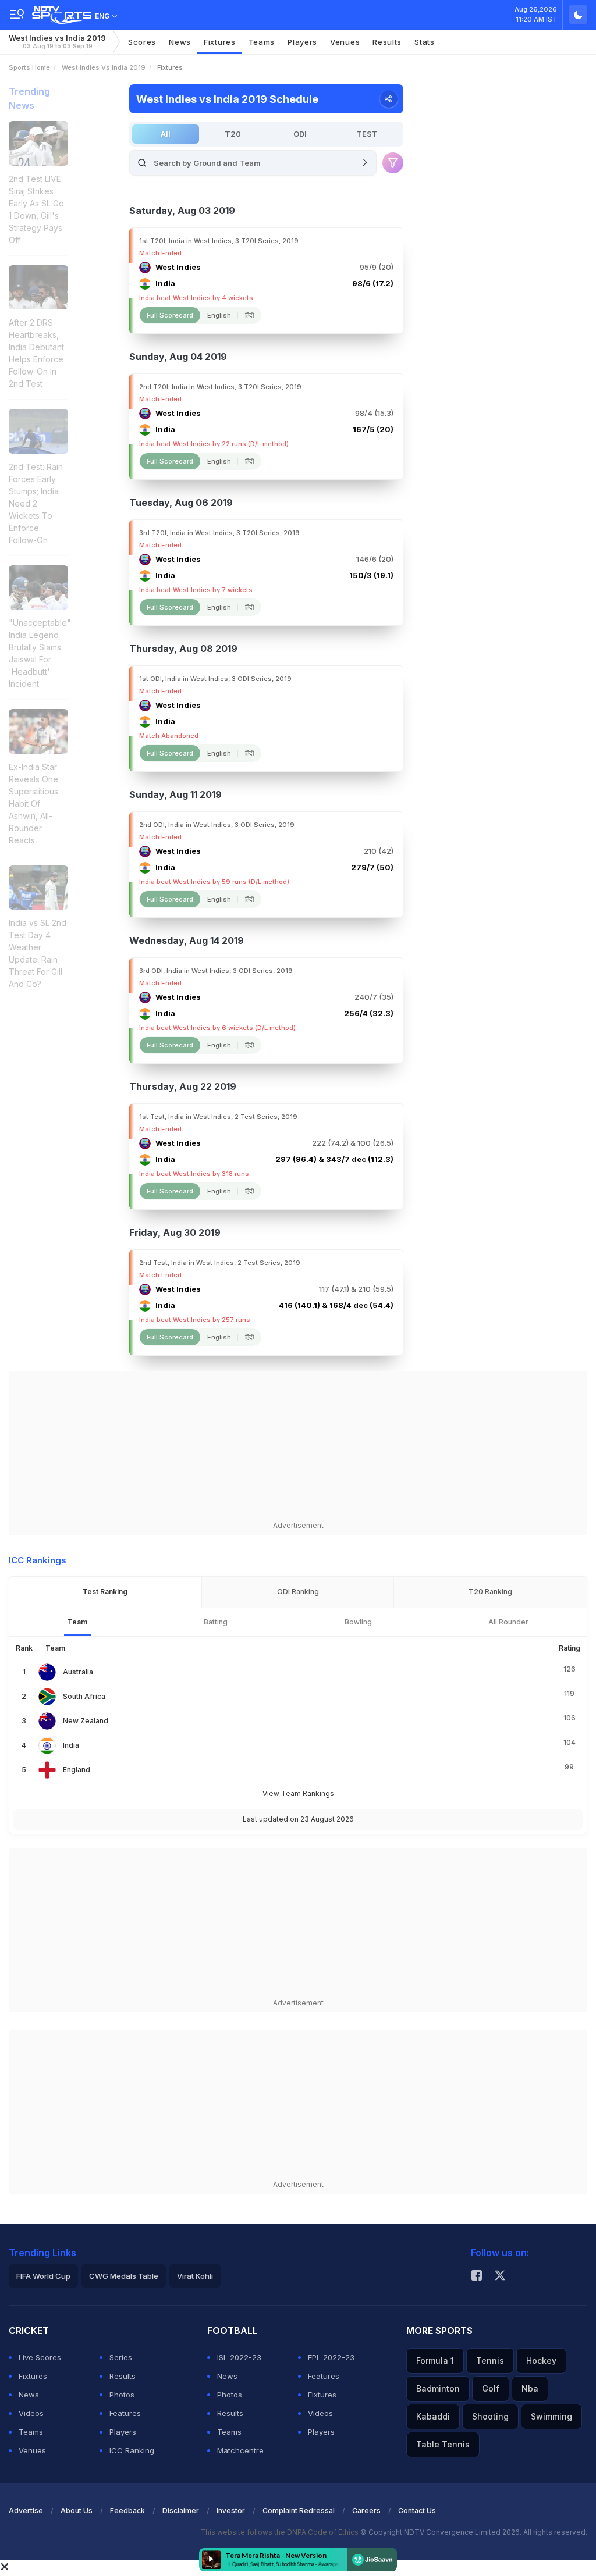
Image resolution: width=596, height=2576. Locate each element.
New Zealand (86, 1721)
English (219, 315)
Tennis (490, 2361)
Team (77, 1622)
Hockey (541, 2361)
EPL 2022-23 (331, 2357)
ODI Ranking (298, 1592)
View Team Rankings (298, 1793)
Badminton (438, 2388)
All (166, 134)
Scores (142, 42)
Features (125, 2413)
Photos (122, 2395)
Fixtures (220, 42)
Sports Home (29, 67)
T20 (233, 134)
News (180, 42)
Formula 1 (435, 2361)
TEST (367, 134)
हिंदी (249, 315)
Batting (216, 1622)
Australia (78, 1672)
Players (123, 2432)
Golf (491, 2388)
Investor (231, 2511)
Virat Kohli (195, 2276)
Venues (345, 42)
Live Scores (40, 2357)
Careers (366, 2511)
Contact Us (417, 2511)
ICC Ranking (132, 2450)
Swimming (551, 2416)
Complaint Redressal (299, 2511)
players (302, 42)
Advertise (26, 2511)
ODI (300, 134)
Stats (425, 42)
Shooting (490, 2416)
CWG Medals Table (124, 2276)
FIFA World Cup (43, 2276)
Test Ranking (105, 1592)
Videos (31, 2413)
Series (121, 2357)
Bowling (358, 1622)
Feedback (127, 2511)
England (77, 1770)
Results (387, 42)
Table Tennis (443, 2444)
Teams (31, 2432)
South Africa (84, 1696)
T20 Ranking (490, 1592)
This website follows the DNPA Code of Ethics (280, 2532)
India (71, 1745)
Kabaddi (433, 2416)
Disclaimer (181, 2511)
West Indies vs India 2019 (57, 42)
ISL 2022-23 (239, 2357)
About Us (77, 2511)
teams (262, 42)
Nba (530, 2388)
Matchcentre (240, 2450)
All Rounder (508, 1622)
